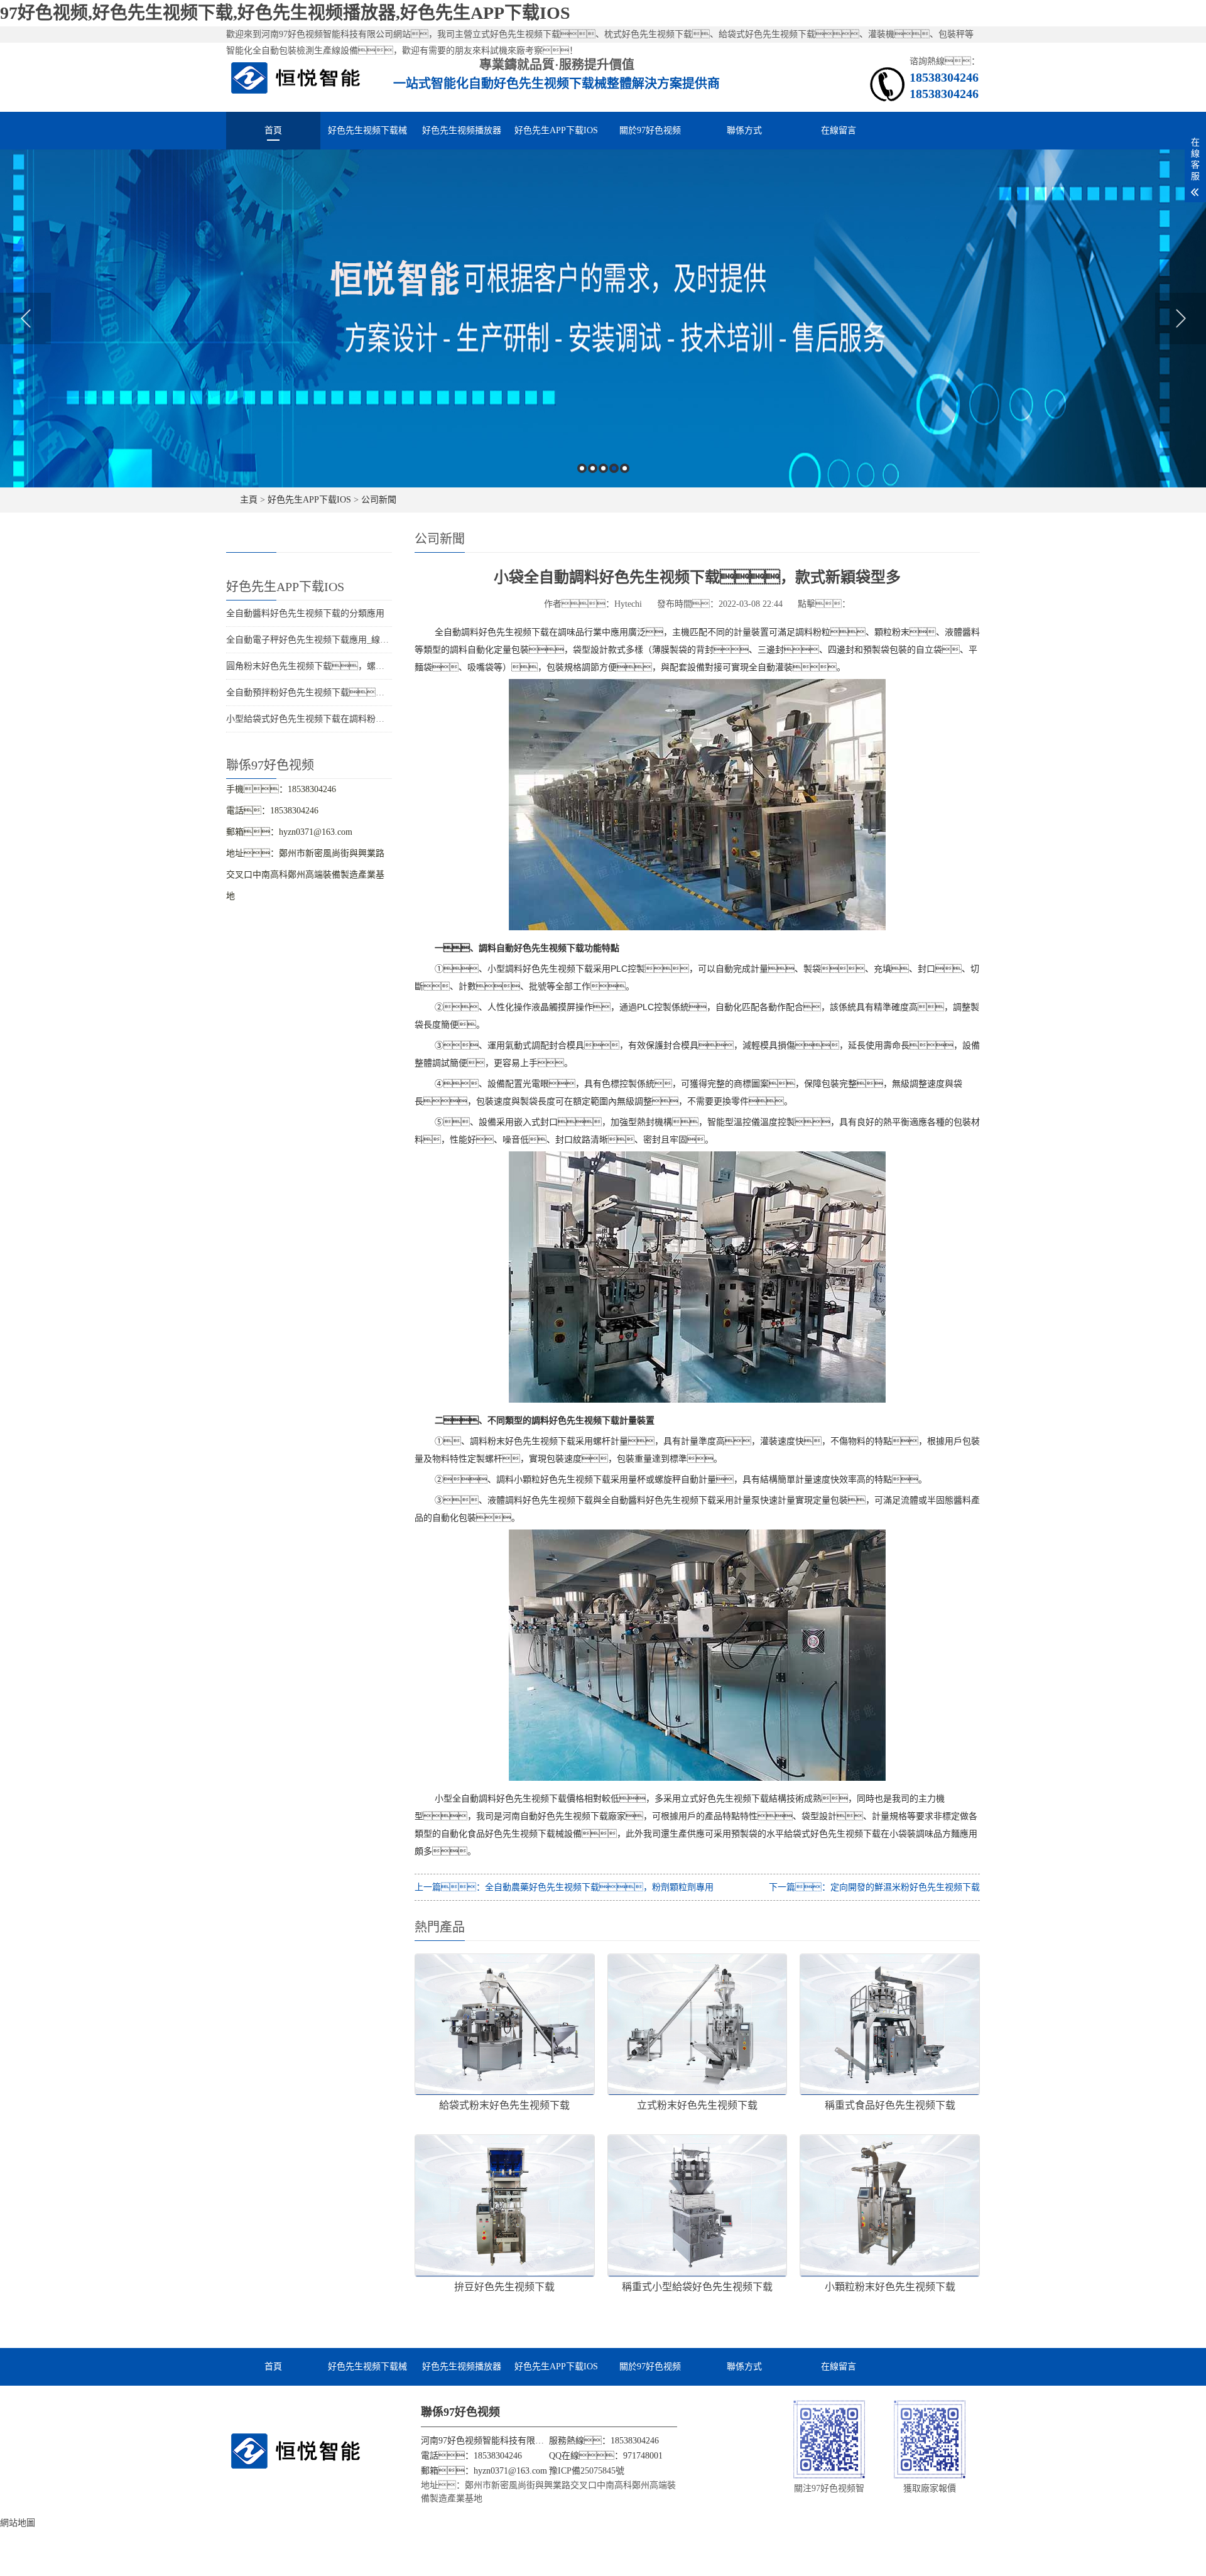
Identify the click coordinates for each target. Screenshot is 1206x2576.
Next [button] (1181, 318)
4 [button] (614, 468)
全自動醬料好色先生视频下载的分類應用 (305, 613)
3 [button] (603, 468)
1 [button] (582, 468)
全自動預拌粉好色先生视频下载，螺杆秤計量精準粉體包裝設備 (367, 693)
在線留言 (839, 130)
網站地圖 (18, 2523)
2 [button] (593, 468)
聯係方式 (744, 130)
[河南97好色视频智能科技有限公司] (296, 77)
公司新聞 (379, 500)
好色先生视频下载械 (367, 130)
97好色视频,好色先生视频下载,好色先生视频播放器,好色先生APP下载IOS (285, 13)
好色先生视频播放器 (462, 130)
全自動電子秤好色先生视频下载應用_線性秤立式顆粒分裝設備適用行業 (365, 640)
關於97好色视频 (650, 130)
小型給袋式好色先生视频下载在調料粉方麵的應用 (323, 719)
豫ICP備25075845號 (587, 2471)
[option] (603, 318)
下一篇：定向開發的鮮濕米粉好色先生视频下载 (874, 1887)
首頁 (273, 130)
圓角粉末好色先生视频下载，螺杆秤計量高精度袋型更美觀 (354, 666)
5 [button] (625, 468)
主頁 (249, 500)
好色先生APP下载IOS (556, 130)
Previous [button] (25, 318)
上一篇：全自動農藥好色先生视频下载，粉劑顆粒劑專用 (564, 1887)
